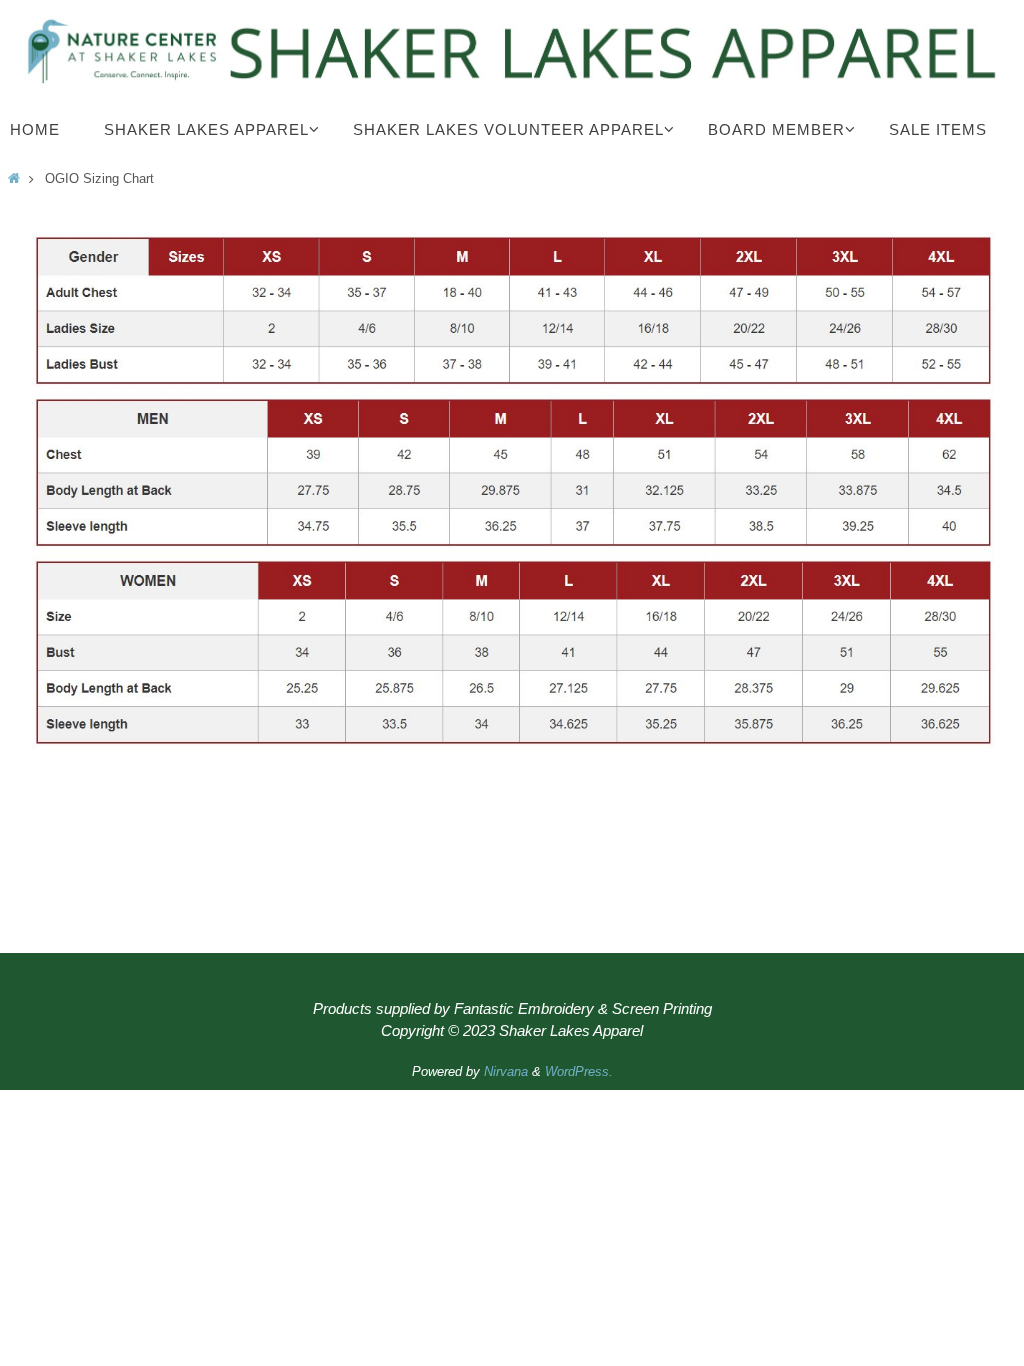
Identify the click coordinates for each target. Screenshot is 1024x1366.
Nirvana (506, 1071)
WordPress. (579, 1071)
